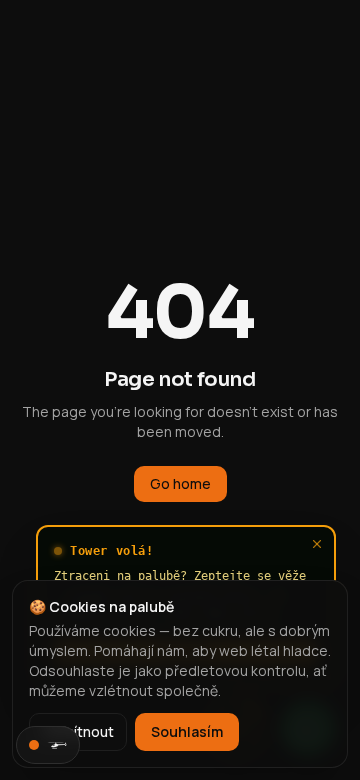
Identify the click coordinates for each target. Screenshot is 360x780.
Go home (180, 483)
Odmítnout (78, 731)
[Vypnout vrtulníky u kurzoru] (48, 745)
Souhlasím (187, 731)
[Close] (317, 544)
